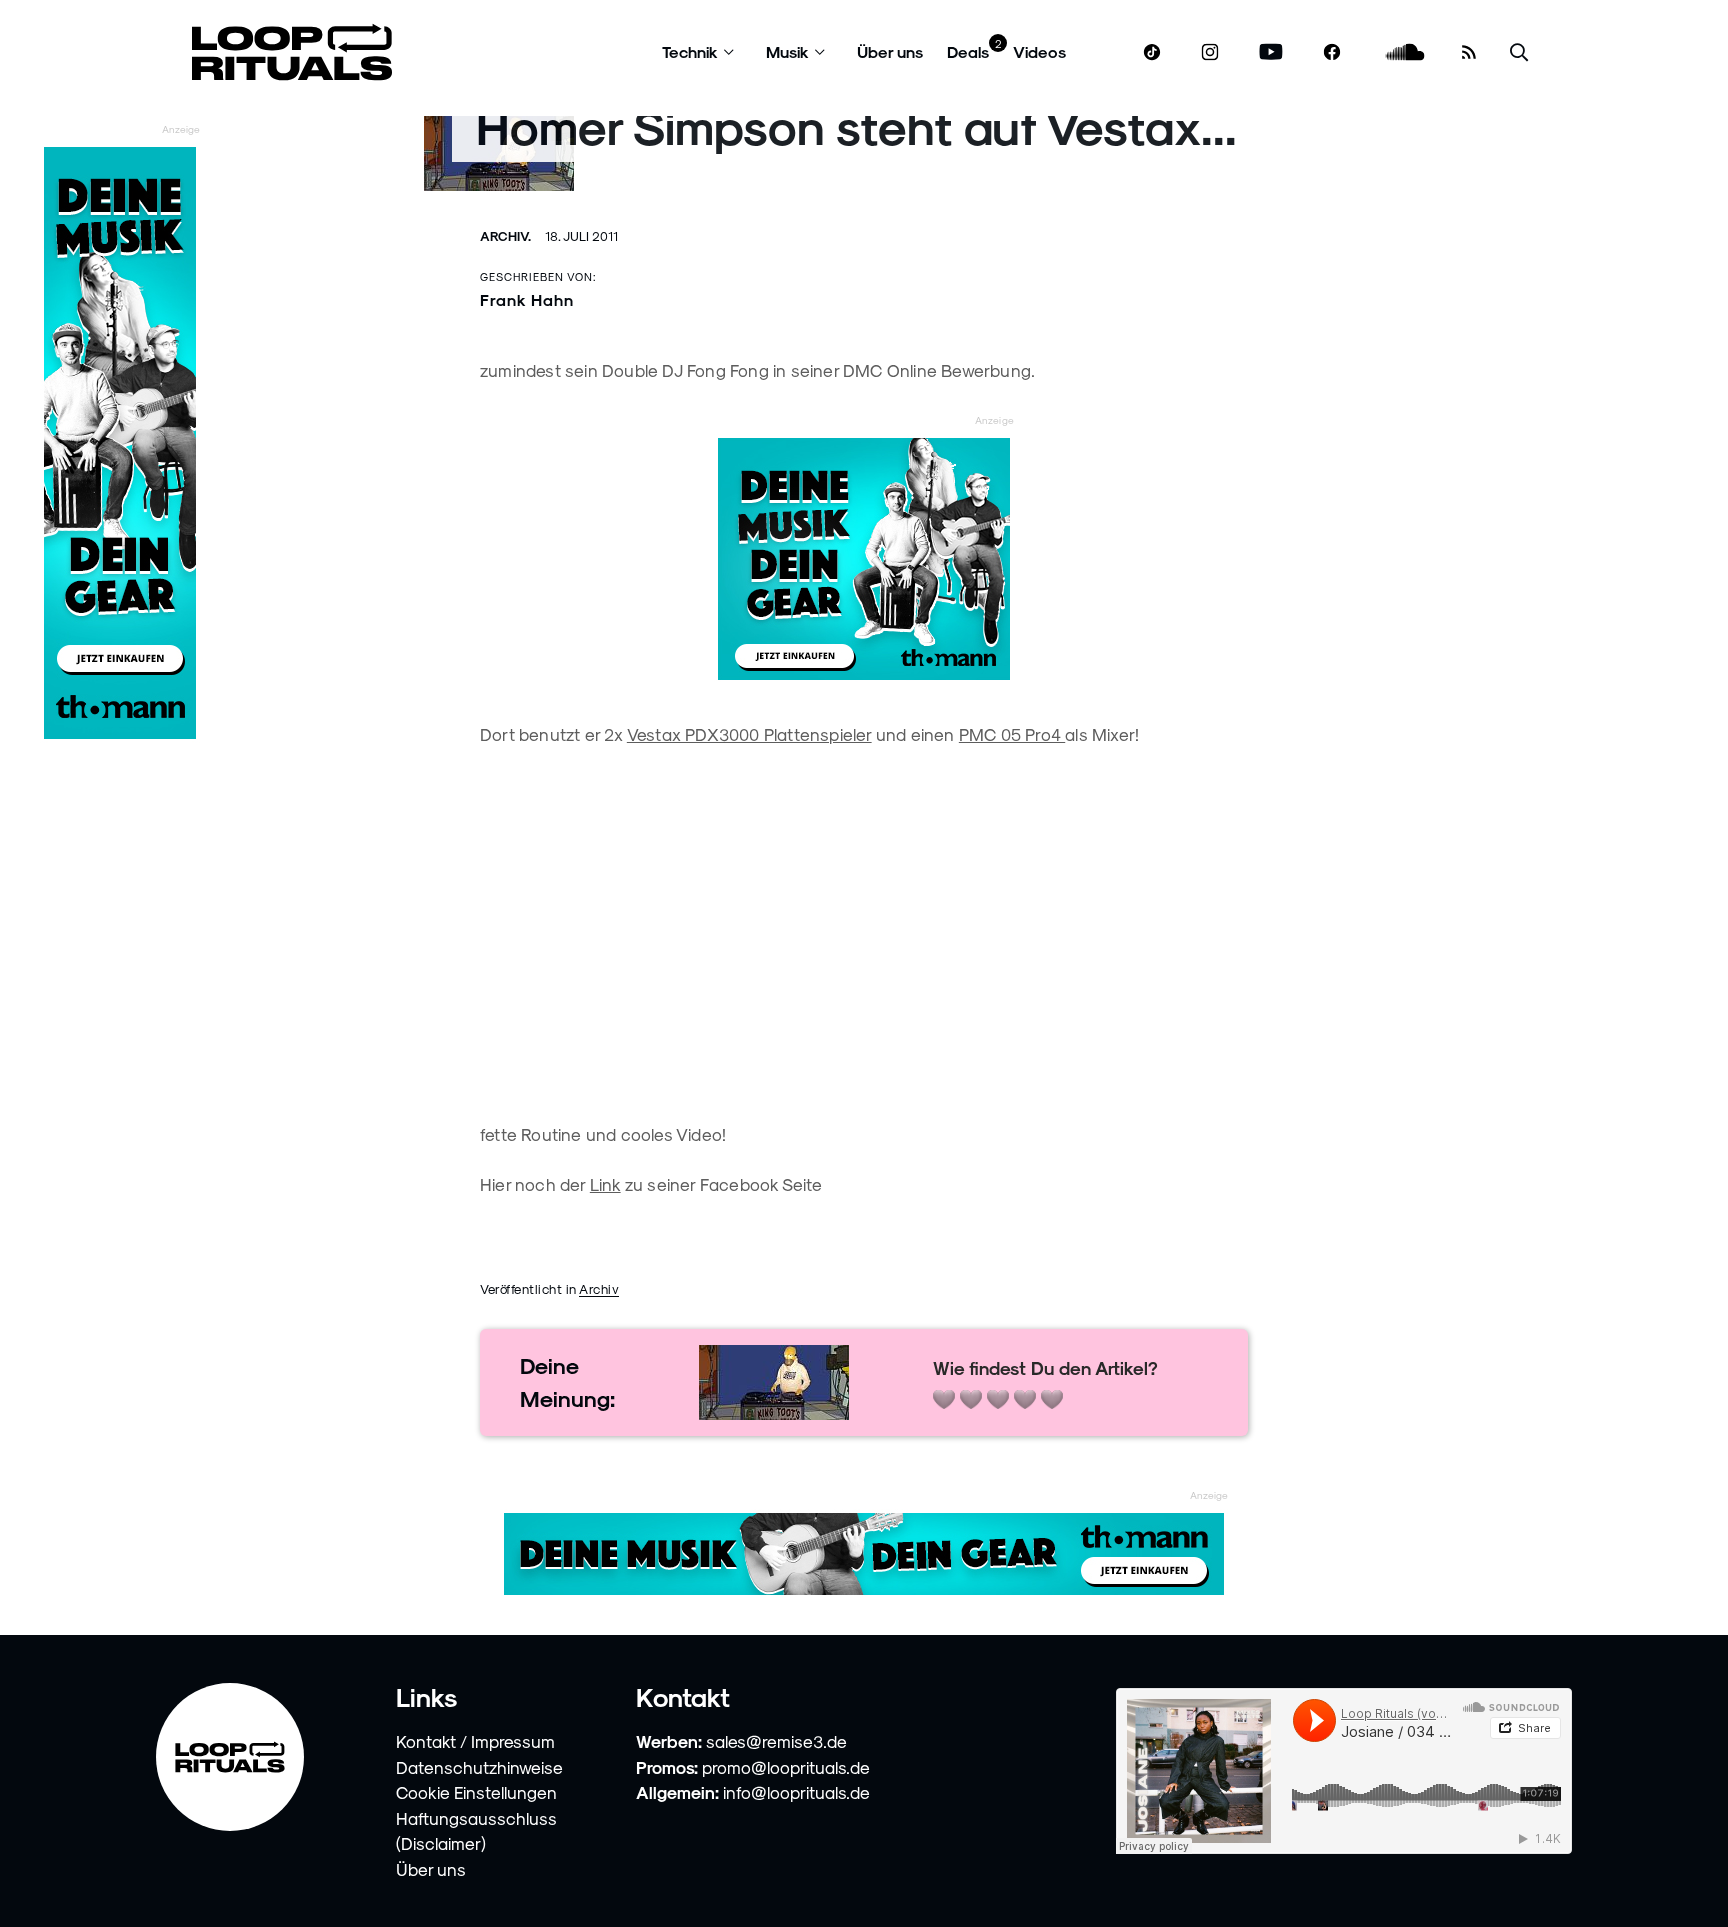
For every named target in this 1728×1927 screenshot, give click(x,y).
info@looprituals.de (796, 1792)
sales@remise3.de (776, 1741)
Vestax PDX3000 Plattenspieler (749, 734)
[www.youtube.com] (1271, 52)
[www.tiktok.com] (1152, 52)
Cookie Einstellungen (476, 1792)
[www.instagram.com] (1210, 52)
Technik (690, 51)
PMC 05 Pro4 (1012, 734)
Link (605, 1184)
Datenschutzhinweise (479, 1767)
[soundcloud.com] (1405, 52)
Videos (1039, 51)
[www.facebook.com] (1332, 52)
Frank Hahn (527, 299)
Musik (787, 51)
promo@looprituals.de (786, 1767)
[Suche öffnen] (1519, 52)
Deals (968, 51)
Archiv (599, 1288)
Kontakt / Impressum (475, 1741)
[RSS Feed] (1469, 52)
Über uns (890, 51)
